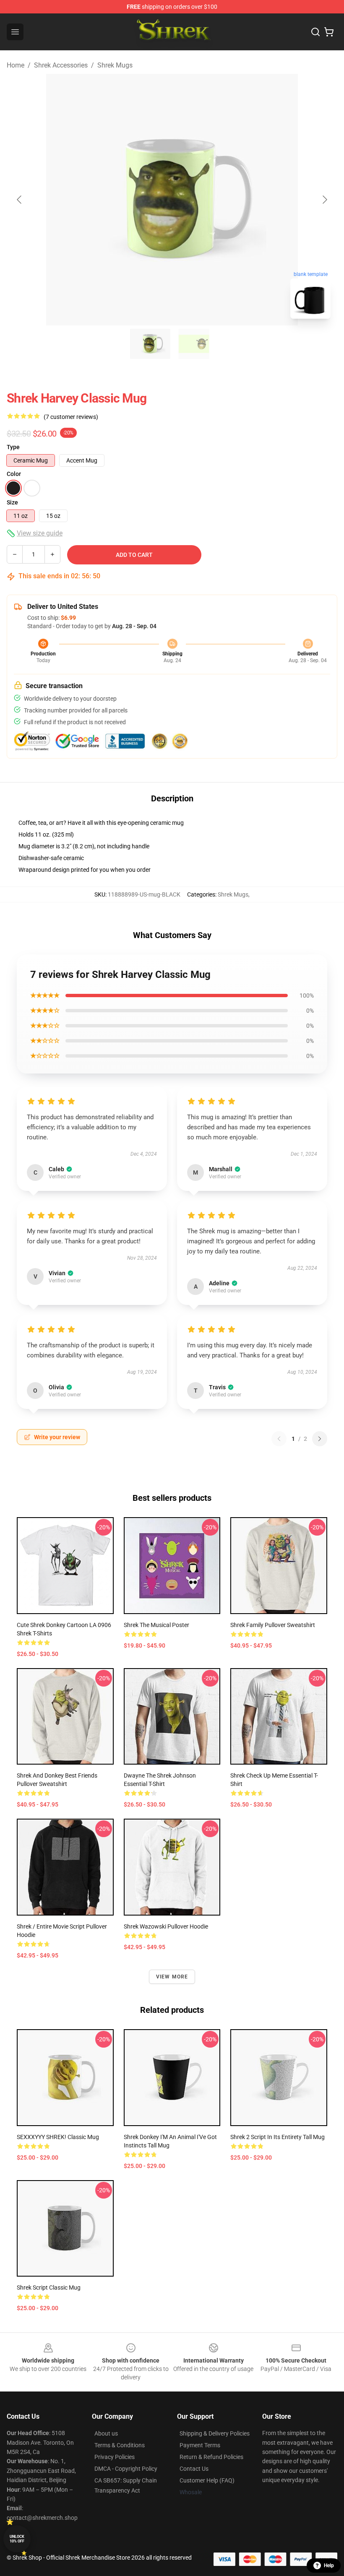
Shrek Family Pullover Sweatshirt (273, 1625)
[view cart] (329, 32)
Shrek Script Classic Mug (49, 2287)
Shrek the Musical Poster (156, 1625)
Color (14, 474)
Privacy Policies (115, 2457)
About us (106, 2433)
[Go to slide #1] (150, 344)
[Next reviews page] (320, 1439)
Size (12, 502)
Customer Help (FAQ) (207, 2480)
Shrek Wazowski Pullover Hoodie (166, 1926)
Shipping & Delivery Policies (215, 2433)
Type (13, 447)
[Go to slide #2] (194, 344)
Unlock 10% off (17, 2539)
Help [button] (329, 2566)
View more (172, 1977)
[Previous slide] (20, 200)
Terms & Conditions (120, 2445)
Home (16, 65)
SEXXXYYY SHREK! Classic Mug (58, 2137)
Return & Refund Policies (211, 2457)
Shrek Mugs (115, 65)
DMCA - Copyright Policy (126, 2469)
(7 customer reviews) (71, 417)
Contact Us (194, 2469)
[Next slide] (324, 200)
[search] (315, 32)
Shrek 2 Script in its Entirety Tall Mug (278, 2137)
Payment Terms (200, 2445)
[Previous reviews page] (279, 1439)
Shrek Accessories (61, 65)
